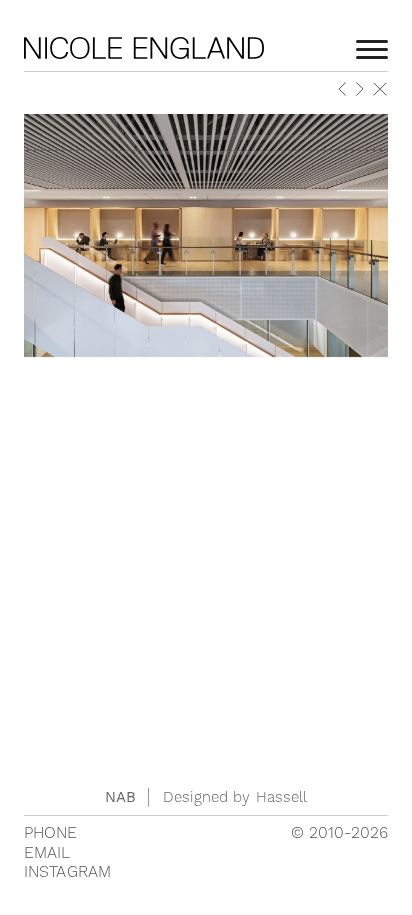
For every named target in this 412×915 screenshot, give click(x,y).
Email (47, 853)
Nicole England (144, 48)
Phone (51, 833)
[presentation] (343, 91)
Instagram (67, 872)
